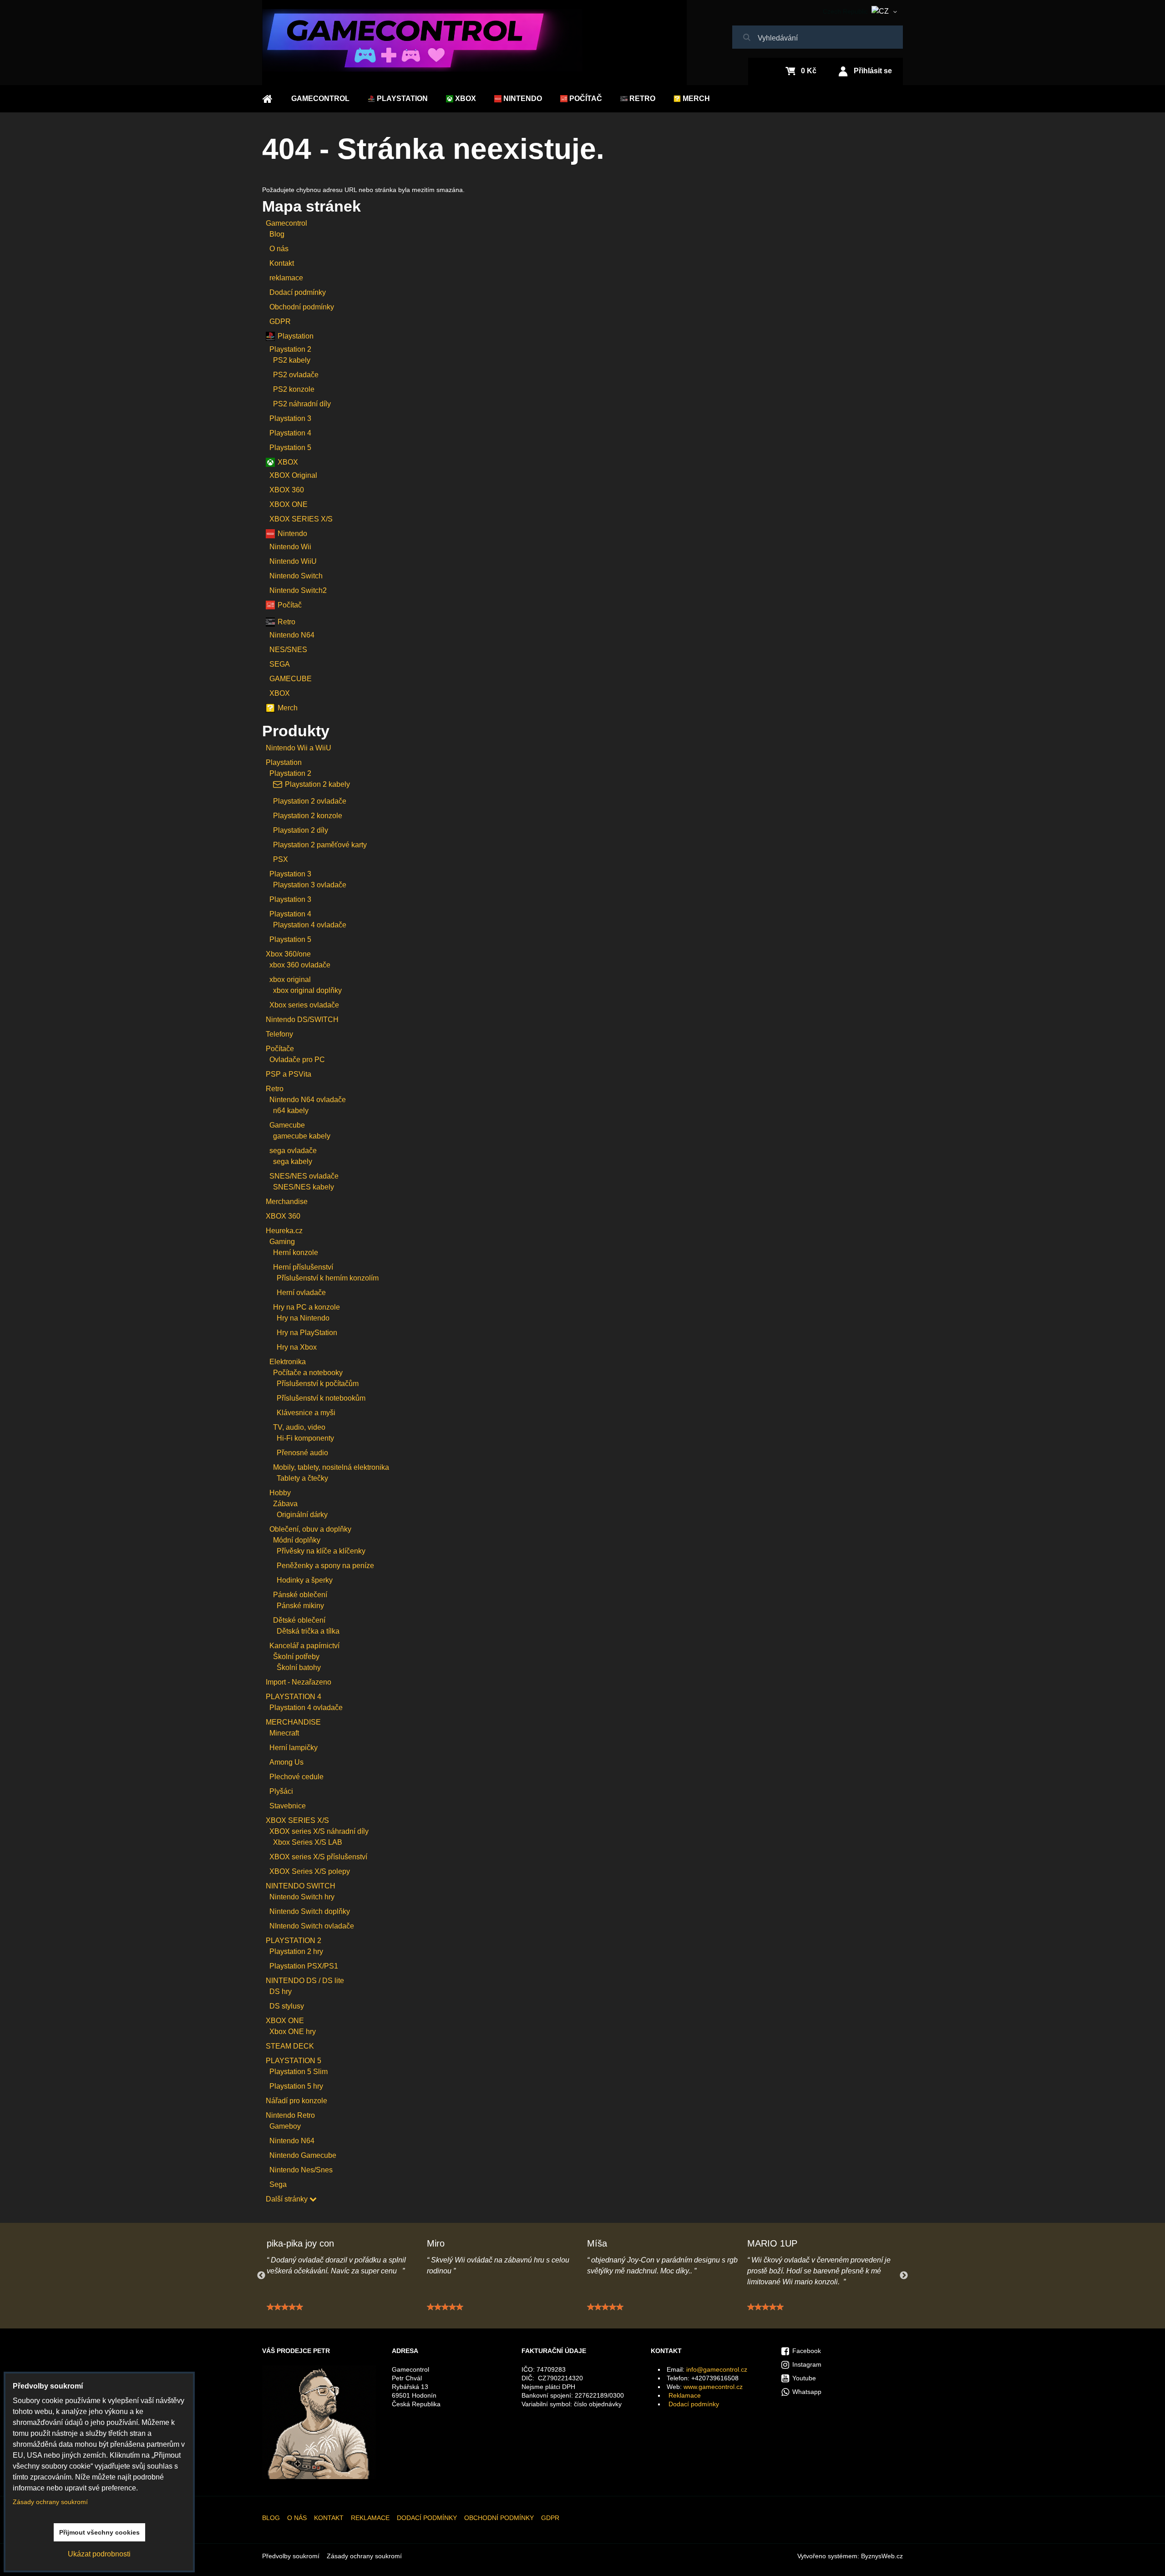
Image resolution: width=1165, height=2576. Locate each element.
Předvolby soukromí (291, 2556)
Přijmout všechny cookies (99, 2532)
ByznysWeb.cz (882, 2556)
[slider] (285, 2307)
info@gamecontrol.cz (717, 2369)
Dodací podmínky (694, 2404)
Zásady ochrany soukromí (364, 2556)
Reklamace (685, 2395)
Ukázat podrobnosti (99, 2554)
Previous (261, 2276)
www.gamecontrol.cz (713, 2387)
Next (904, 2276)
